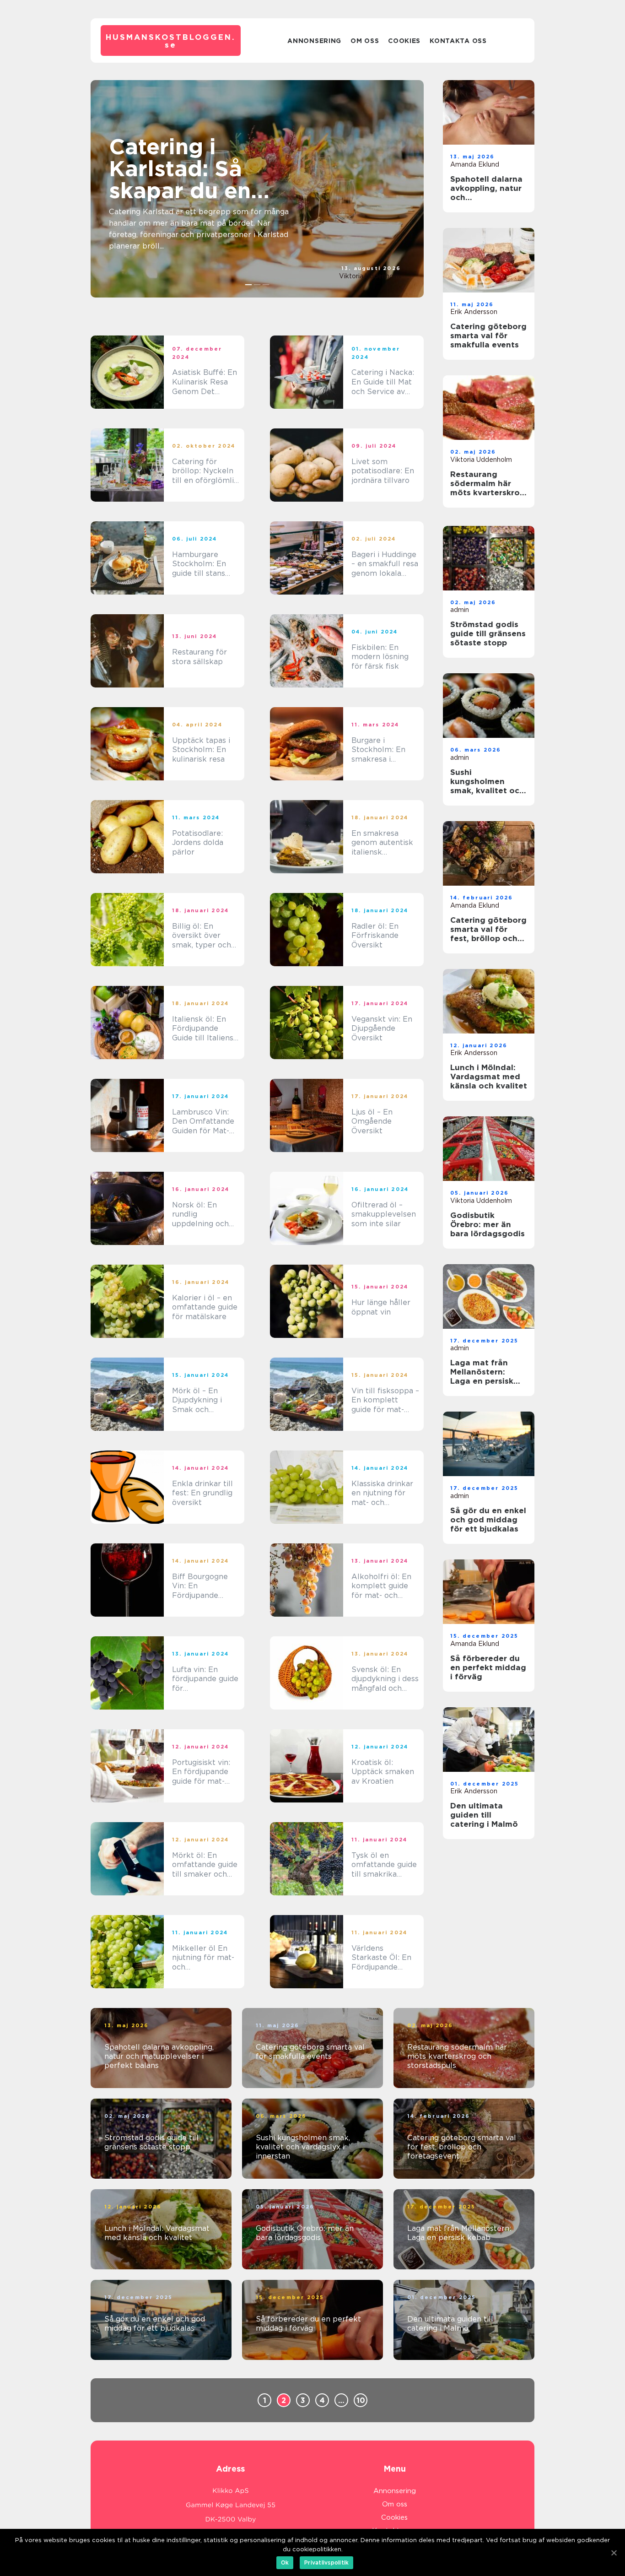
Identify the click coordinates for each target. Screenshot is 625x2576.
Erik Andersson (474, 312)
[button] (249, 285)
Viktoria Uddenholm (370, 276)
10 (361, 2400)
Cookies (404, 41)
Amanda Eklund (475, 164)
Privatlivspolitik (326, 2562)
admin (460, 610)
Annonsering (314, 41)
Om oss (365, 41)
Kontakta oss (458, 41)
